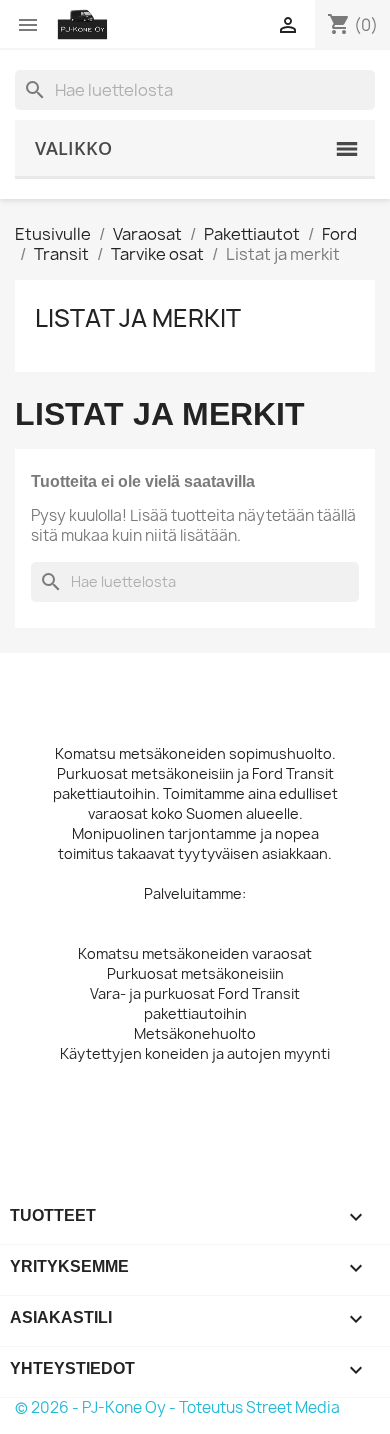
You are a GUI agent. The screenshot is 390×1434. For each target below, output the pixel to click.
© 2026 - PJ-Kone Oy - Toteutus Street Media (177, 1407)
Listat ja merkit (138, 318)
